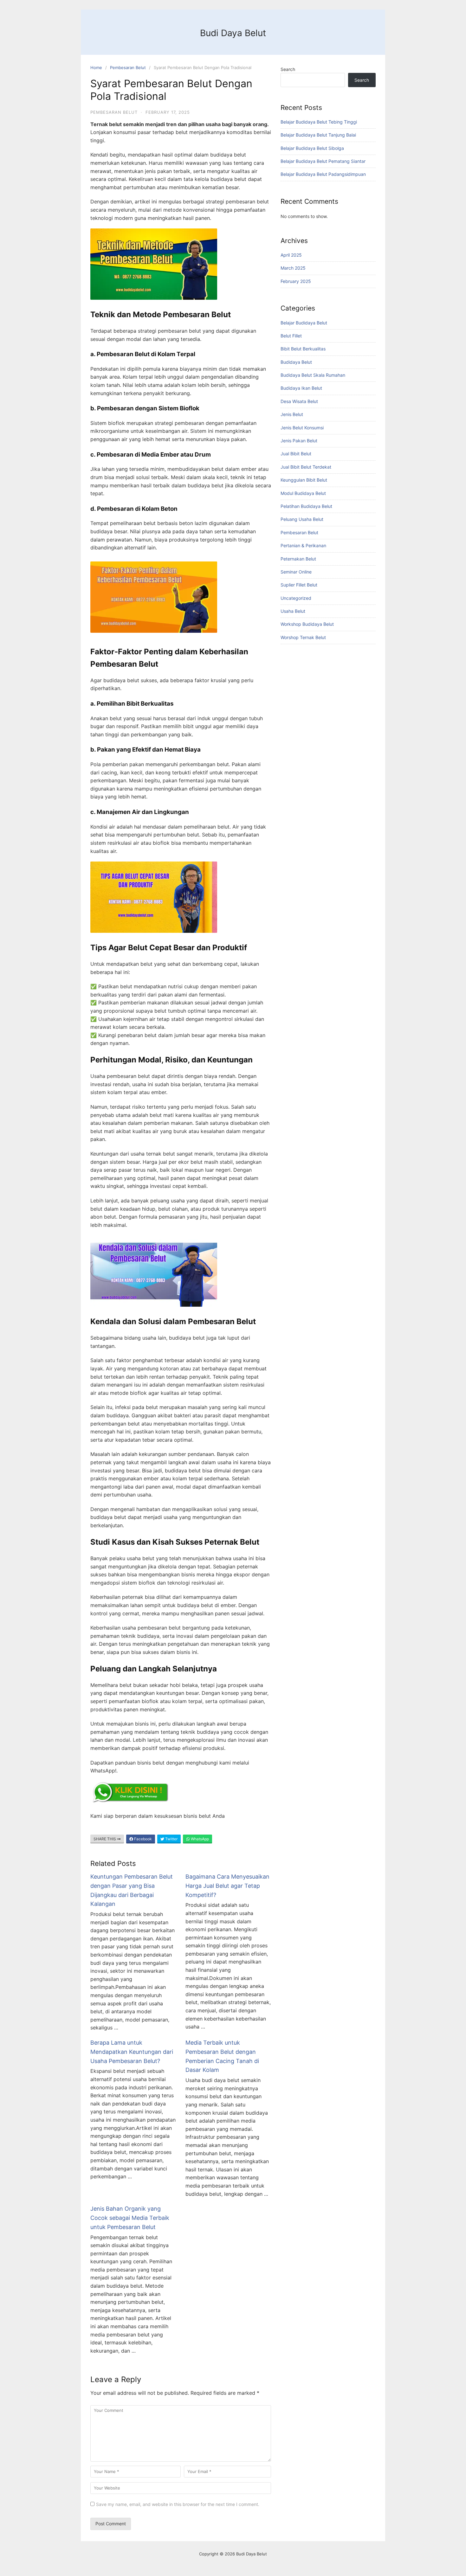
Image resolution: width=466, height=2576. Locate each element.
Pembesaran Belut (128, 67)
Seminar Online (296, 572)
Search (288, 69)
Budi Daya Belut (233, 33)
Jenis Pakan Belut (299, 441)
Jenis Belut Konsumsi (302, 428)
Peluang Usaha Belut (302, 519)
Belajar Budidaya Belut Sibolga (312, 148)
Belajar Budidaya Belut (304, 323)
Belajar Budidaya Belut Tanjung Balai (318, 135)
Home (96, 67)
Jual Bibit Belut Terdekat (306, 467)
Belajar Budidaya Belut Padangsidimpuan (323, 174)
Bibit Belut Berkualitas (303, 349)
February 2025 (296, 281)
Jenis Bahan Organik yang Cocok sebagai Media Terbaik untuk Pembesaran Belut (130, 2218)
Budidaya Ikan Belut (301, 388)
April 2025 (291, 255)
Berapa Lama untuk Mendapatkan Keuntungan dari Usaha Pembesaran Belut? (132, 2052)
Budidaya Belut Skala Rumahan (313, 375)
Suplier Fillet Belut (299, 585)
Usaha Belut (293, 611)
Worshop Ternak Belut (303, 637)
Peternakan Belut (298, 559)
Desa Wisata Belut (299, 401)
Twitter (171, 1839)
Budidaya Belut (296, 362)
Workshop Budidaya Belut (307, 624)
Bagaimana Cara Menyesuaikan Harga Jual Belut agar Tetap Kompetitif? (227, 1886)
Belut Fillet (291, 336)
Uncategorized (296, 598)
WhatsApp (199, 1839)
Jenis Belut (292, 414)
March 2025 (293, 268)
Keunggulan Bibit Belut (304, 480)
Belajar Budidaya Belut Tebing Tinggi (319, 122)
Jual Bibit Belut (296, 454)
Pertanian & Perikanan (303, 545)
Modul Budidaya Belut (303, 493)
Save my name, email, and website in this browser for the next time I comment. (178, 2504)
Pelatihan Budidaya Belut (306, 506)
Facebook (142, 1839)
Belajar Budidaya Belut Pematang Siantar (323, 161)
